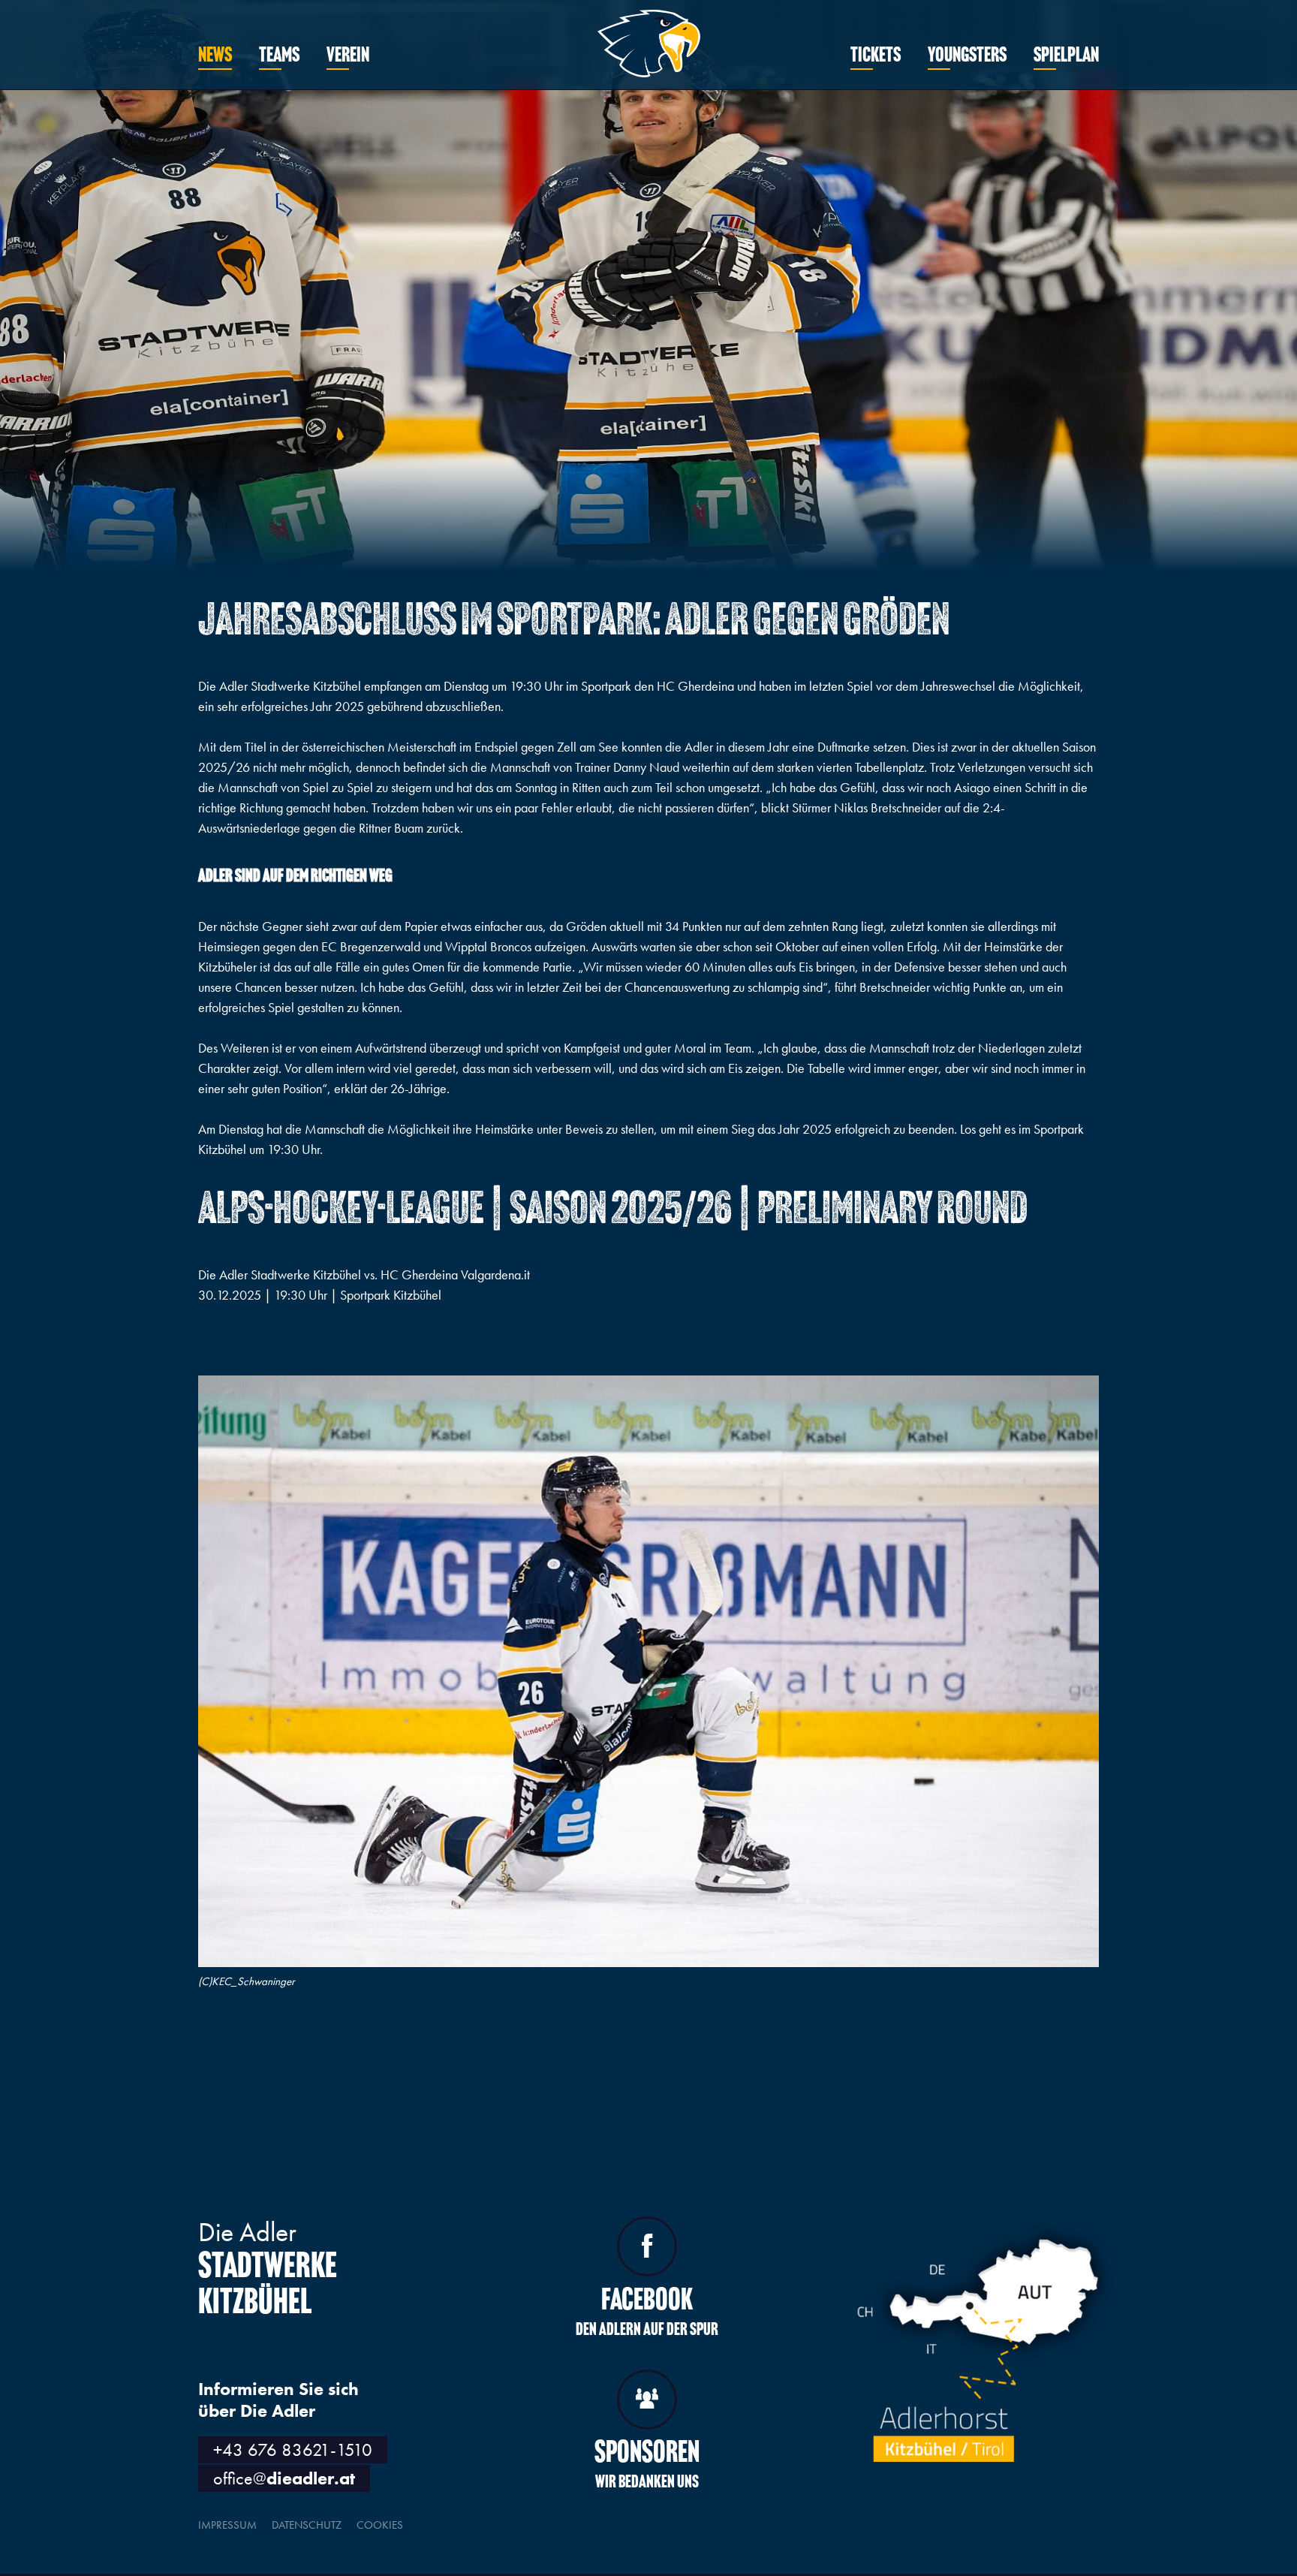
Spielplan (1066, 56)
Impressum (227, 2525)
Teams (279, 56)
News (215, 56)
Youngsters (967, 56)
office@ (284, 2478)
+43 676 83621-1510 (293, 2449)
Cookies (380, 2525)
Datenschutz (307, 2525)
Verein (348, 56)
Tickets (876, 56)
